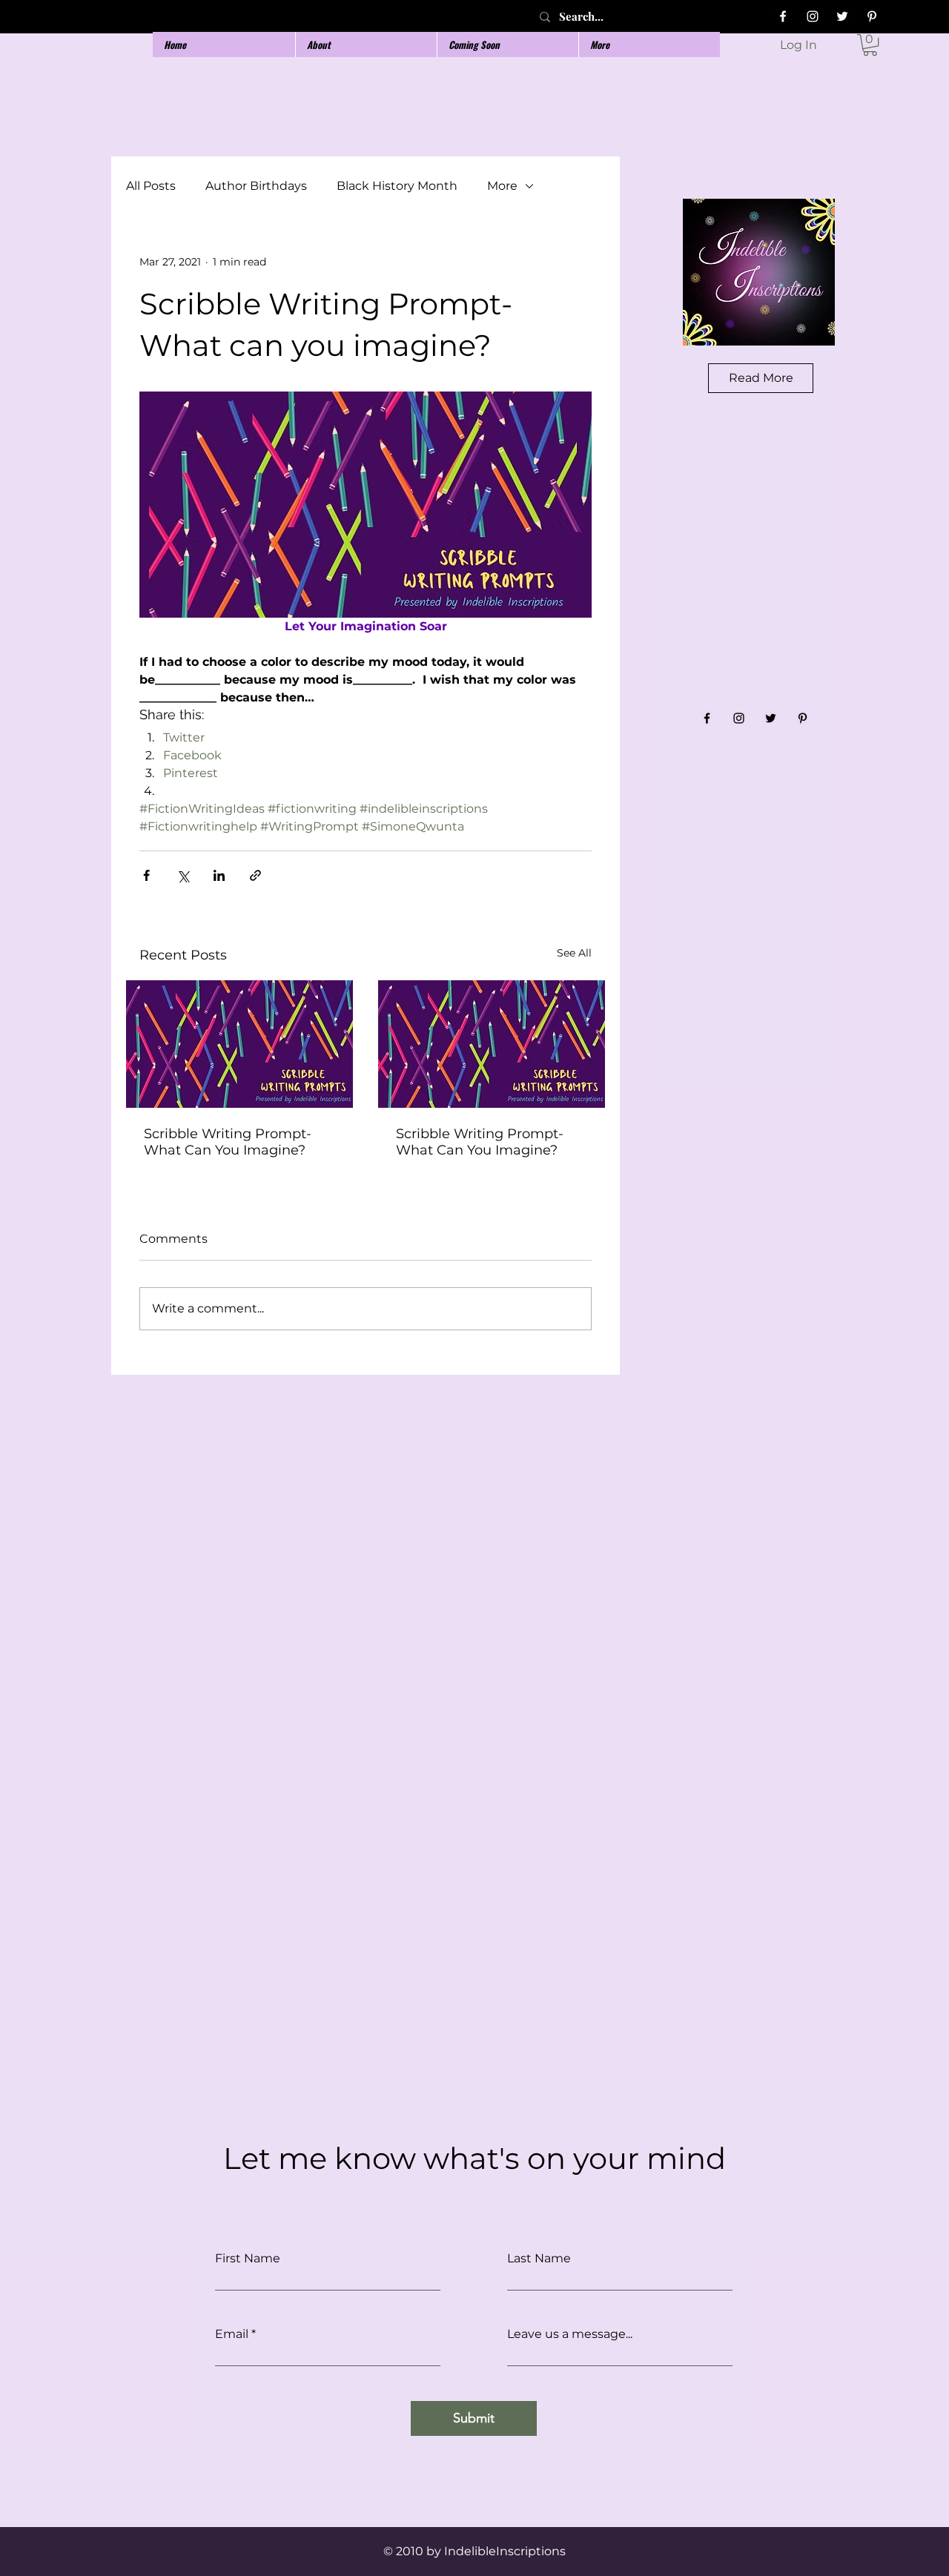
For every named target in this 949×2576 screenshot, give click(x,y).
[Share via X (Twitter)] (183, 875)
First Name (248, 2259)
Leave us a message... (570, 2334)
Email (232, 2334)
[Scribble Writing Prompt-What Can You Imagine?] (239, 1044)
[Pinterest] (872, 16)
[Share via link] (255, 875)
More (502, 186)
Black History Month (397, 186)
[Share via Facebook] (146, 875)
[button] (870, 45)
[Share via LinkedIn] (219, 875)
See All (574, 953)
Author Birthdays (256, 186)
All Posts (151, 186)
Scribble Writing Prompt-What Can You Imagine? (228, 1142)
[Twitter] (842, 16)
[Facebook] (783, 16)
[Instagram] (813, 16)
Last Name (539, 2259)
